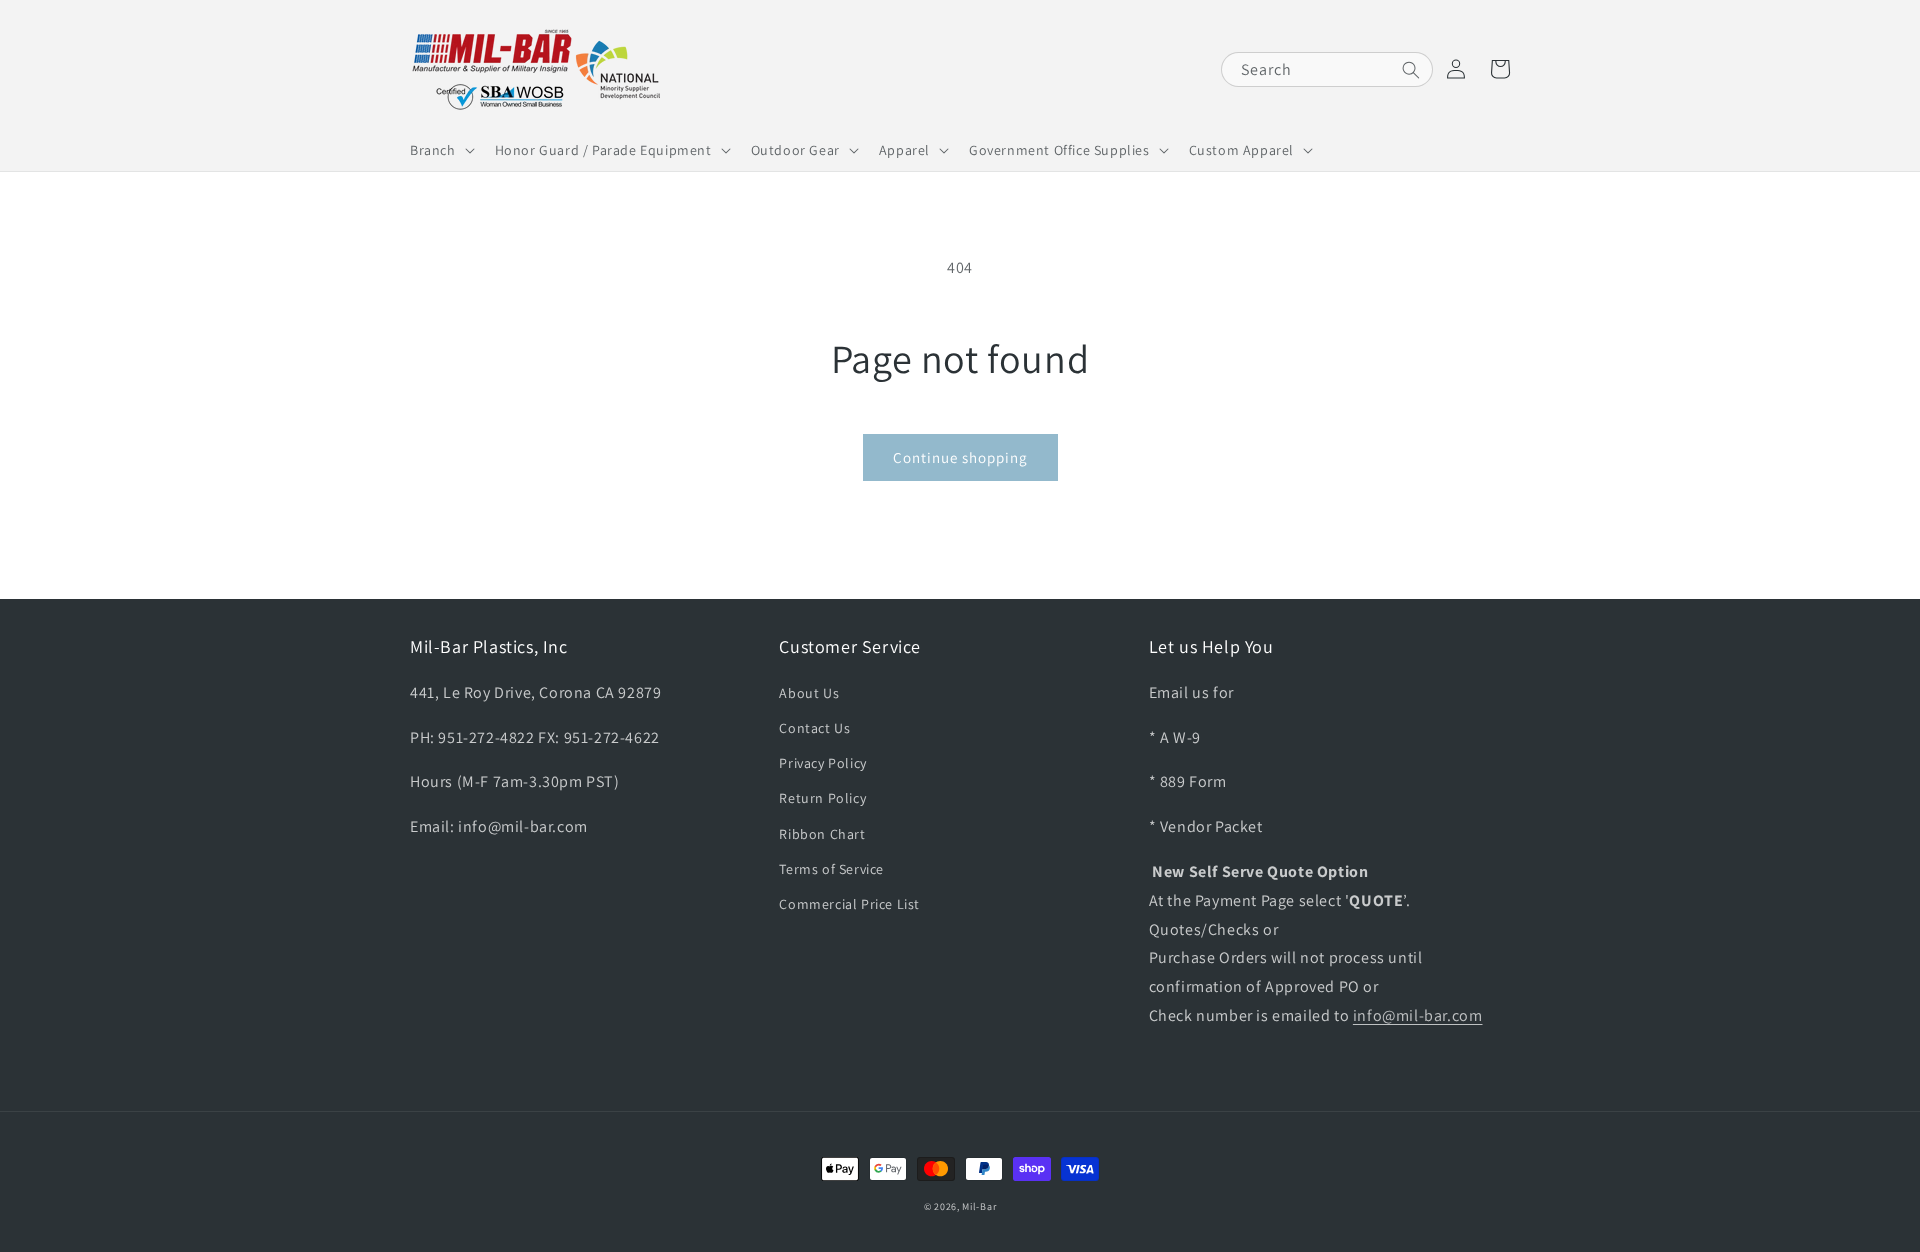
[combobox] (1327, 69)
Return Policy (822, 798)
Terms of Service (831, 869)
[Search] (1411, 70)
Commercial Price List (849, 904)
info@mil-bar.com (1418, 1015)
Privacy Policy (822, 763)
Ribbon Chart (822, 834)
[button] (440, 150)
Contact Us (814, 728)
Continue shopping (960, 457)
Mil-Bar (979, 1206)
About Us (809, 693)
